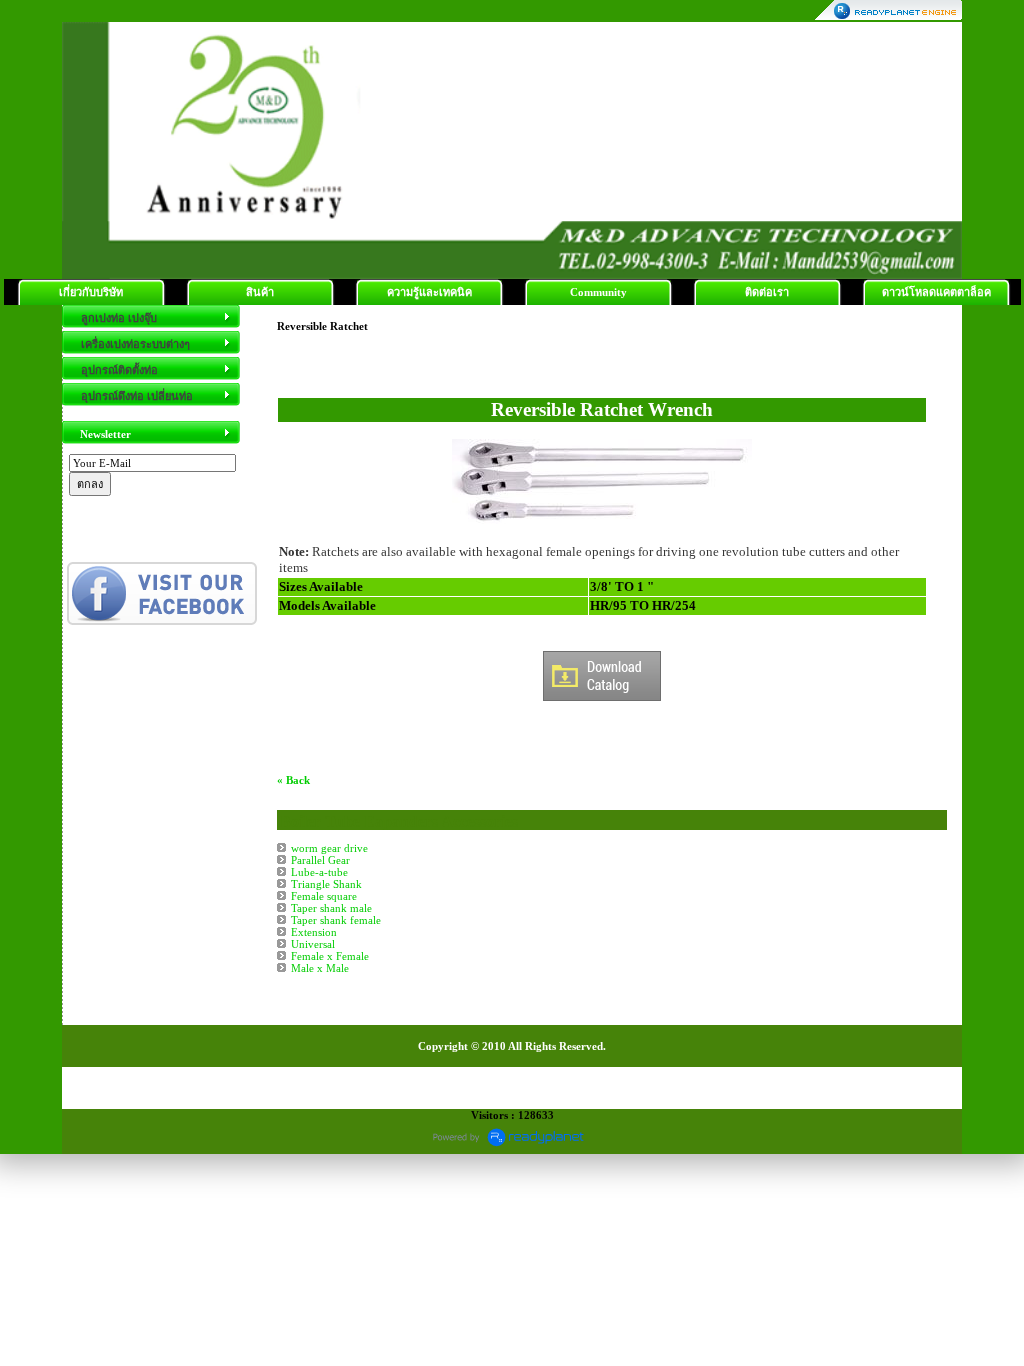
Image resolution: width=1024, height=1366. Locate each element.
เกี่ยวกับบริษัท (91, 292)
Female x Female (330, 956)
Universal (313, 944)
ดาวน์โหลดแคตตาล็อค (936, 292)
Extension (314, 932)
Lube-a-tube (319, 872)
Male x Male (320, 968)
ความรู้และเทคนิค (429, 292)
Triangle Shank (326, 884)
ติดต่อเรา (767, 292)
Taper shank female (336, 920)
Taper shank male (331, 908)
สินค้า (260, 292)
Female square (324, 896)
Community (598, 292)
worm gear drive (329, 848)
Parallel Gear (320, 860)
